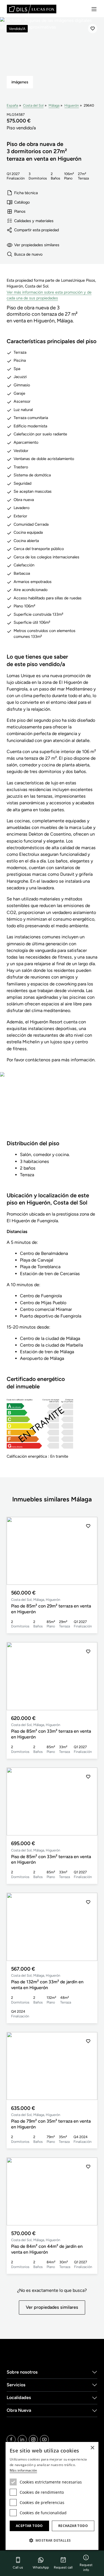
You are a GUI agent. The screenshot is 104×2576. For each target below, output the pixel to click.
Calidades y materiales (34, 221)
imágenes (20, 82)
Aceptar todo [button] (29, 2526)
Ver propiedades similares (37, 245)
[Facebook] (11, 2439)
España (12, 105)
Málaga (54, 105)
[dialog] (52, 2496)
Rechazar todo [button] (73, 2526)
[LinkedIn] (22, 2439)
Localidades (19, 2397)
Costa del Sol (33, 105)
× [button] (92, 2448)
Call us (18, 2567)
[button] (88, 1551)
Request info (86, 2567)
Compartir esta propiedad (36, 230)
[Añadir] (93, 29)
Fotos (52, 1109)
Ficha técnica (26, 193)
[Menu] (94, 9)
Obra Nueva (19, 2410)
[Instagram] (33, 2439)
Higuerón (72, 105)
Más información (23, 2470)
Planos (20, 211)
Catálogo (22, 202)
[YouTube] (44, 2439)
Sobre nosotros (22, 2372)
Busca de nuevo (28, 254)
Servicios (16, 2385)
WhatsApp (41, 2567)
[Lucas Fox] (32, 9)
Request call (63, 2567)
